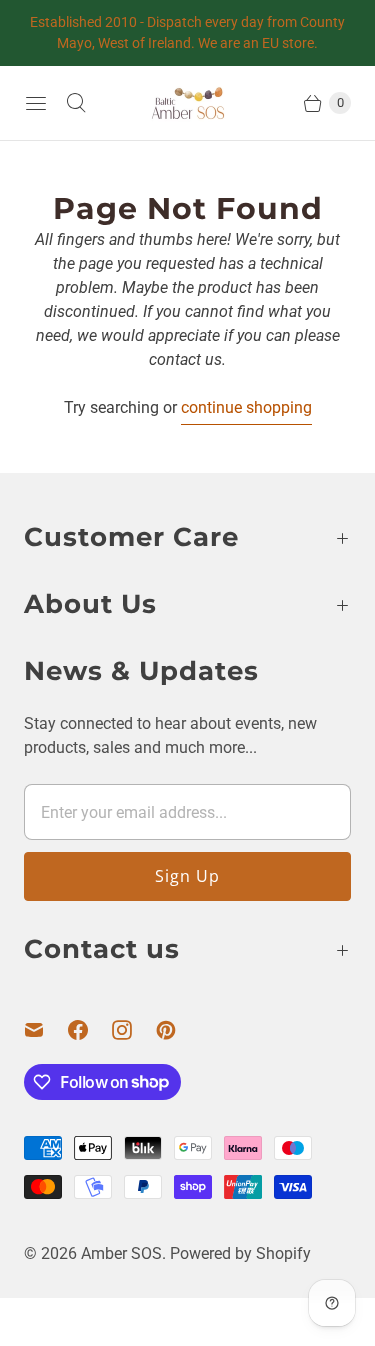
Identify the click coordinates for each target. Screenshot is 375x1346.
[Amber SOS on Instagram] (134, 1030)
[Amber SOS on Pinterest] (178, 1030)
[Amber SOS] (188, 103)
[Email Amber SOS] (46, 1030)
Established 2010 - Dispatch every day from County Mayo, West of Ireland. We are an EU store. (187, 32)
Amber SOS (121, 1253)
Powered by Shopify (240, 1253)
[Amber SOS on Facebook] (90, 1030)
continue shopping (246, 407)
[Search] (76, 103)
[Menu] (36, 103)
